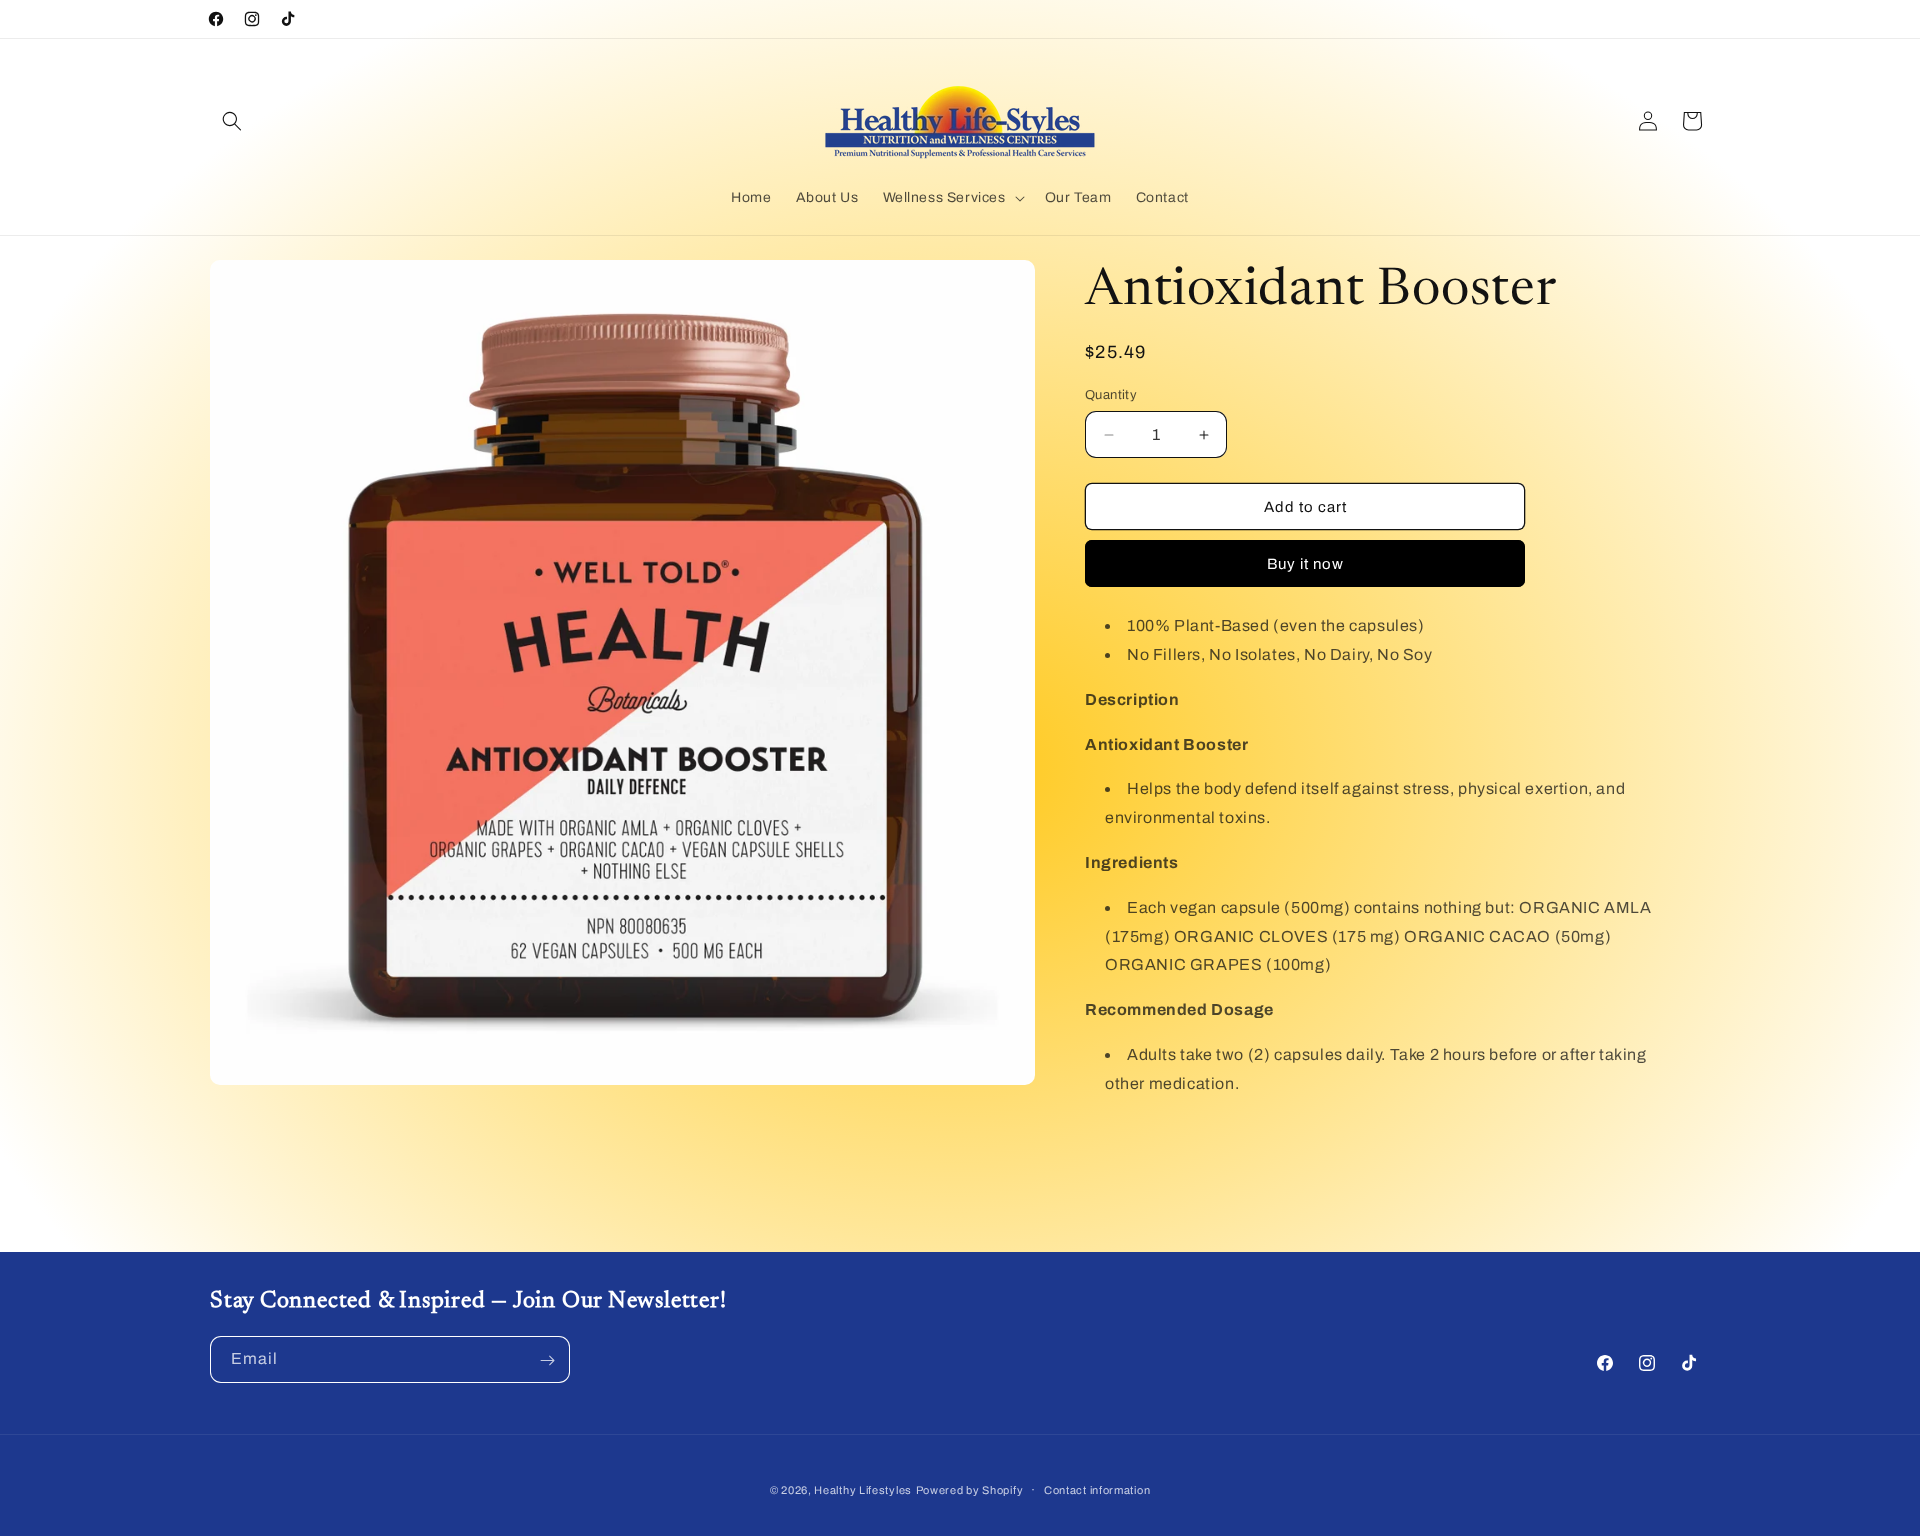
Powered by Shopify (970, 1490)
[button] (232, 121)
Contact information (1097, 1489)
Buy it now (1305, 564)
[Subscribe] (547, 1360)
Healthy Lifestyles (863, 1490)
